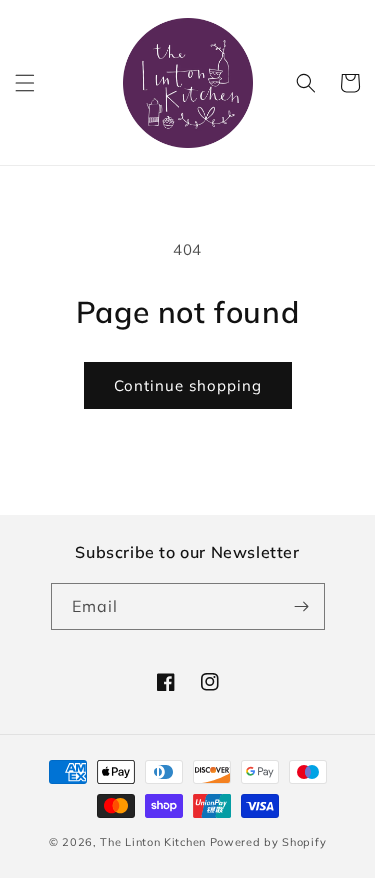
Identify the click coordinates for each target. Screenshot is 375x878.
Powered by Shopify (268, 842)
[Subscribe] (302, 606)
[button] (25, 83)
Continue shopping (188, 385)
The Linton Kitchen (153, 842)
